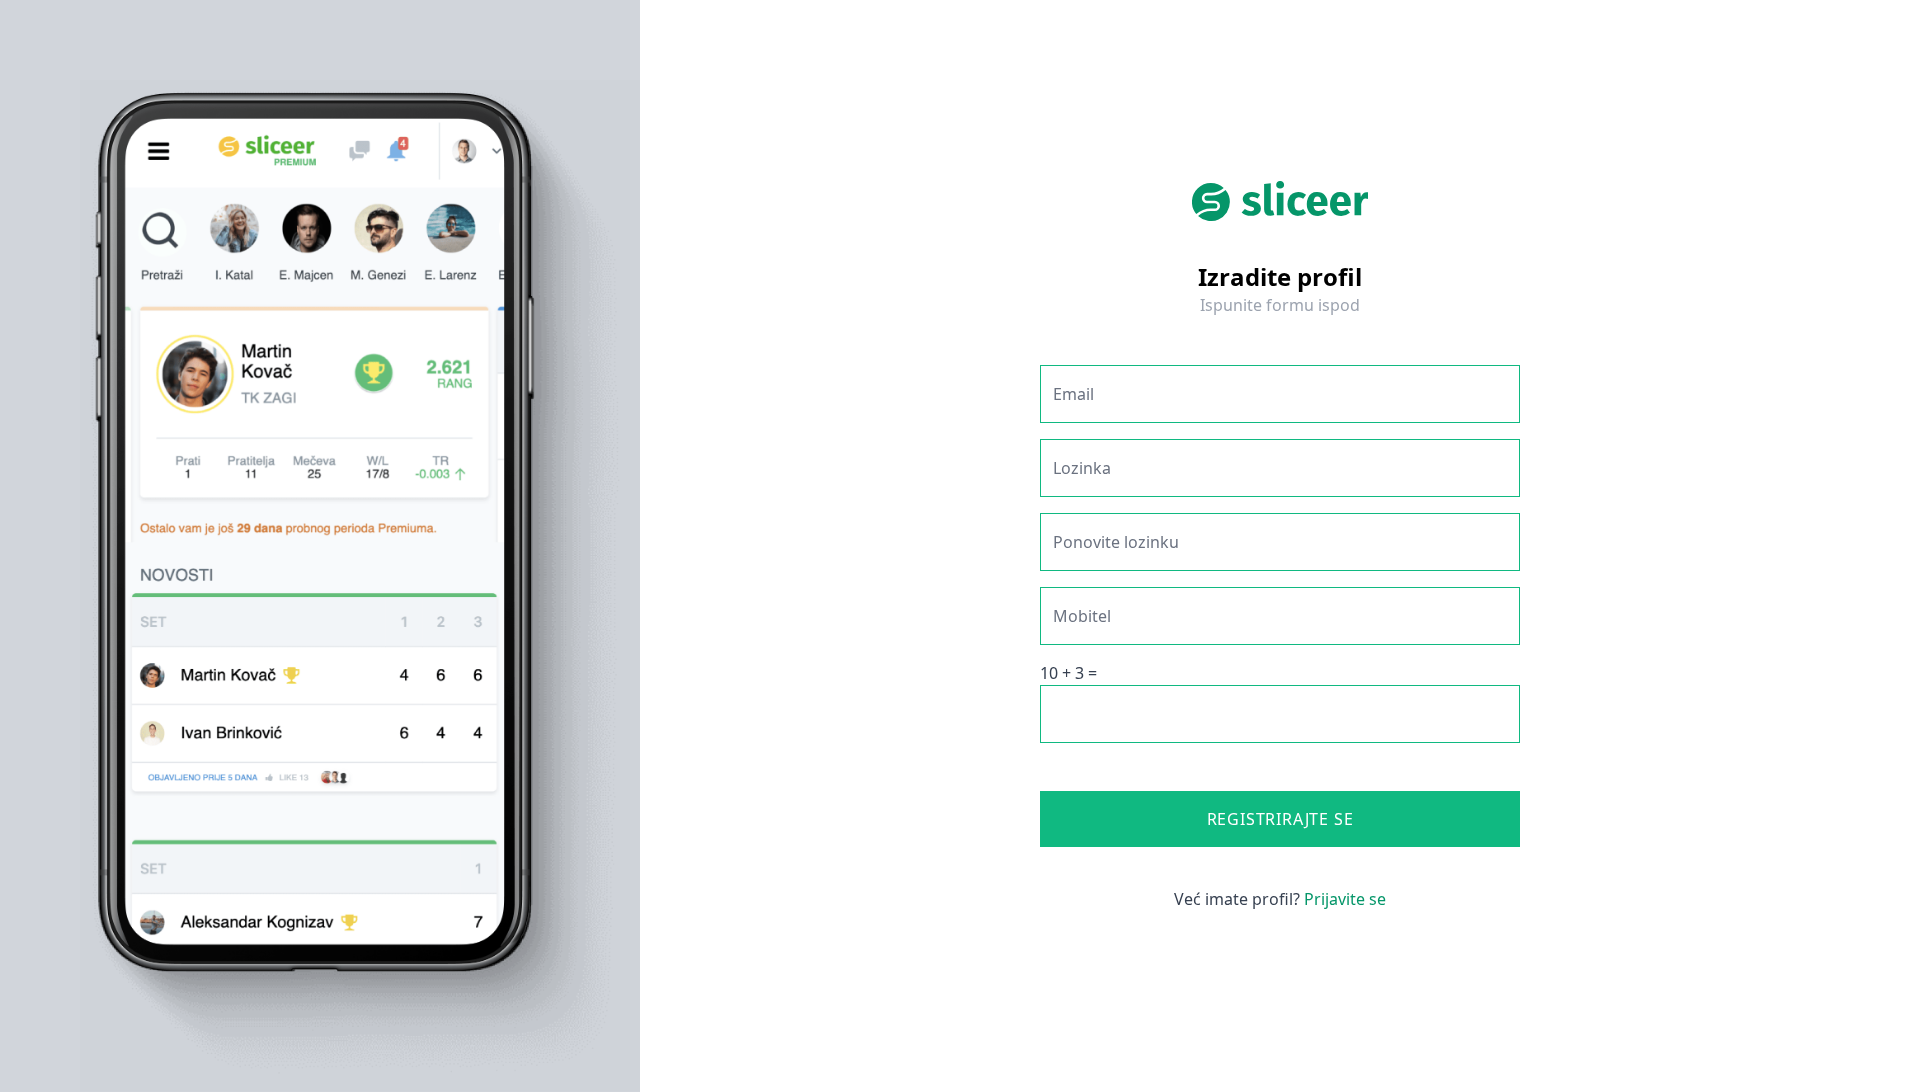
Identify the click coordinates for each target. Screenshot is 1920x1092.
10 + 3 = (1068, 673)
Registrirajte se (1280, 819)
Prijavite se (1345, 899)
